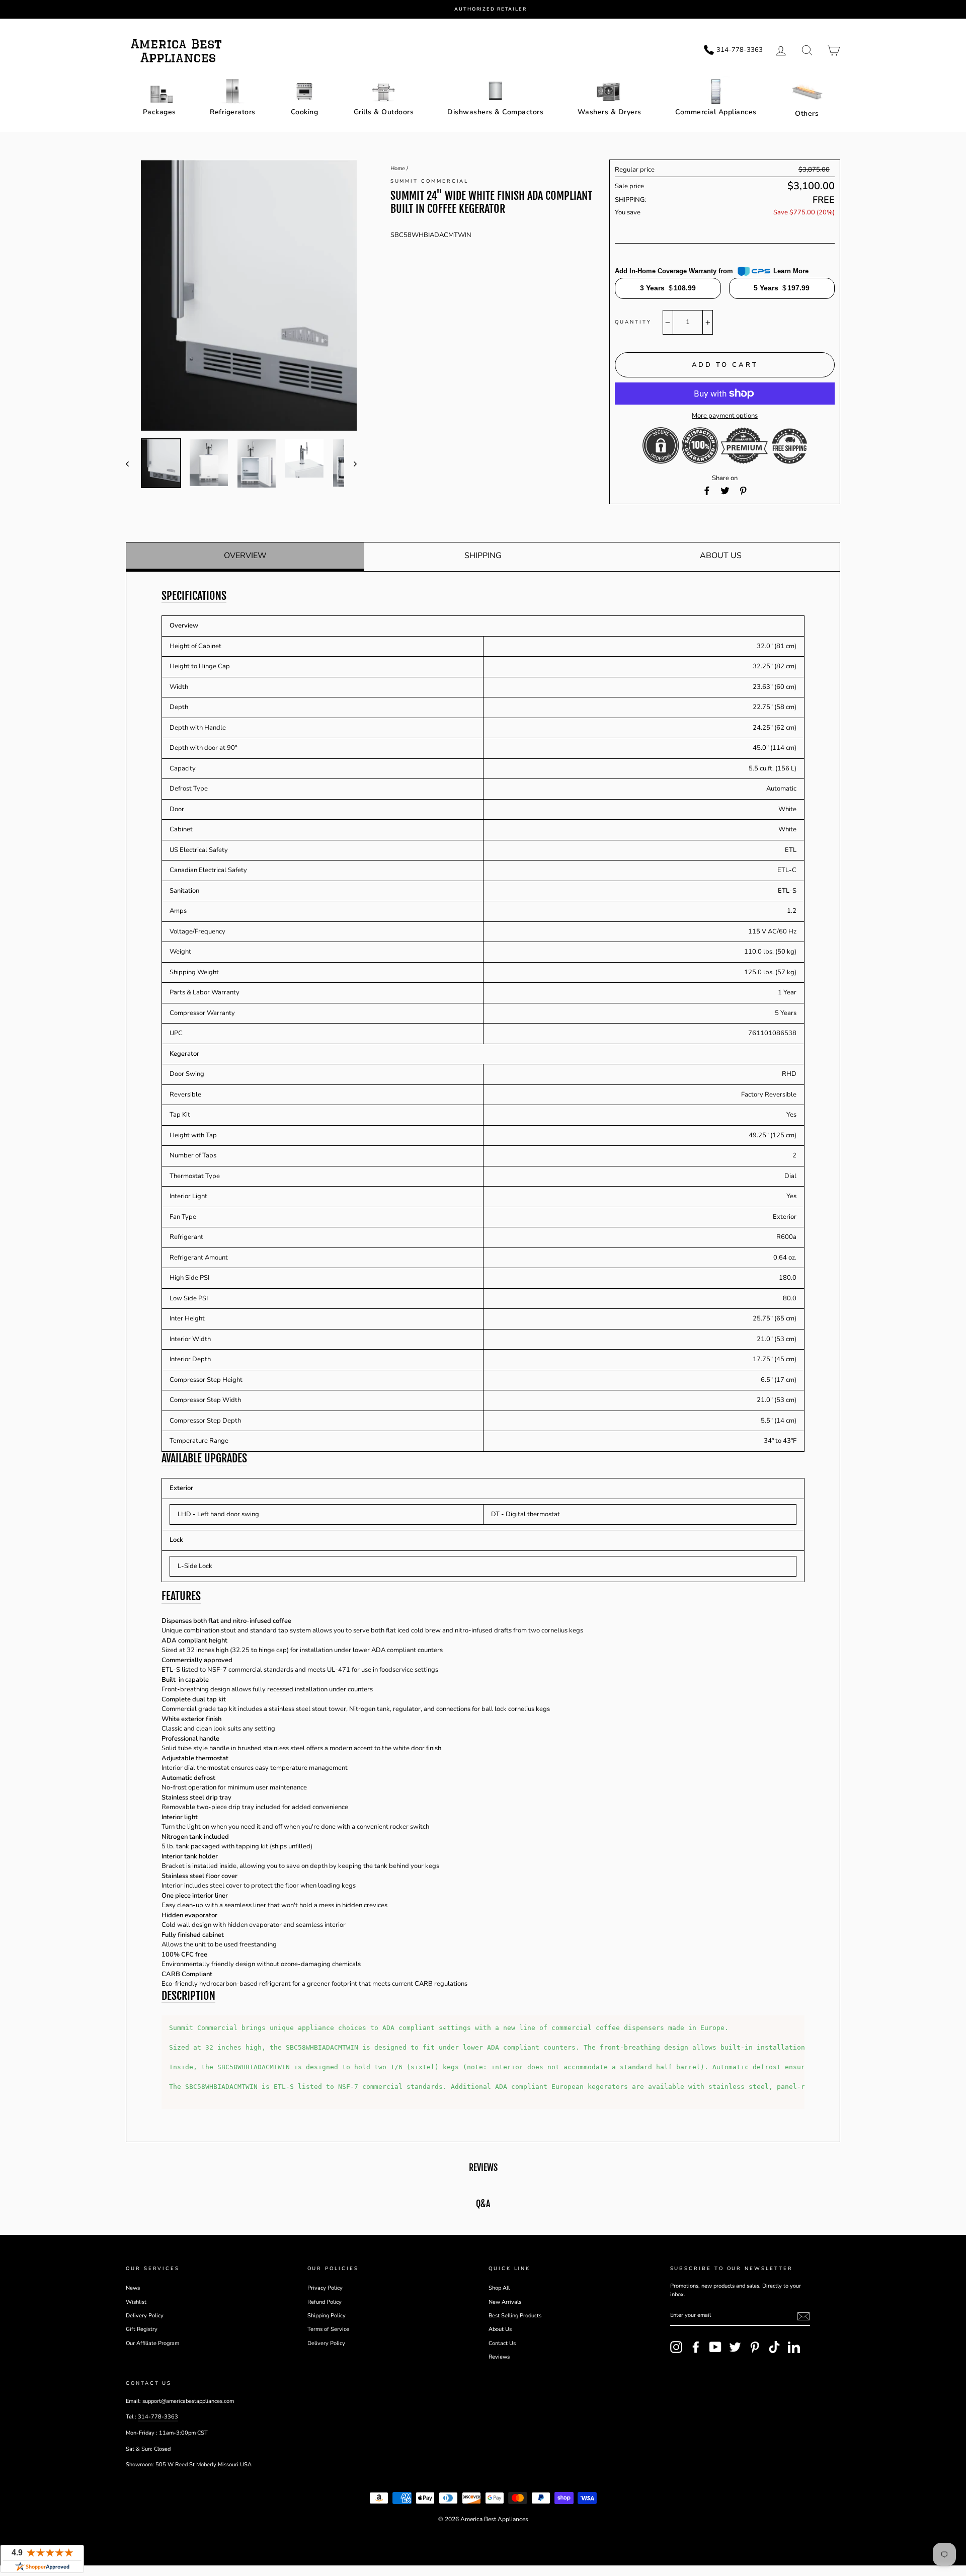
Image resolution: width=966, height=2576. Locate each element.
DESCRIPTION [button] (188, 1996)
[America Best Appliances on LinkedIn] (794, 2347)
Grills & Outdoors (384, 112)
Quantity (633, 322)
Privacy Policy (325, 2288)
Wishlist (136, 2302)
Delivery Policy (145, 2316)
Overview (245, 556)
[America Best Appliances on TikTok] (774, 2347)
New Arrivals (505, 2302)
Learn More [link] (791, 271)
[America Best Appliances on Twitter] (735, 2347)
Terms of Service (328, 2329)
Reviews (499, 2357)
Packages (159, 112)
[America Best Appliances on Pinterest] (755, 2347)
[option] (491, 9)
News (133, 2288)
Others (807, 113)
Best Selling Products (515, 2316)
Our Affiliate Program (152, 2343)
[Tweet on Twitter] (725, 491)
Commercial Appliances (716, 112)
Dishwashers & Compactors (495, 112)
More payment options (725, 416)
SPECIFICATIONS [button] (194, 596)
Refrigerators (233, 112)
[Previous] (132, 463)
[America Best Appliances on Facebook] (696, 2347)
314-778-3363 (158, 2417)
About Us (721, 556)
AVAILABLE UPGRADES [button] (204, 1458)
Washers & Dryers (610, 112)
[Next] (350, 463)
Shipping (483, 556)
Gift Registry (142, 2329)
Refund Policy (325, 2302)
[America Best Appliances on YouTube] (715, 2347)
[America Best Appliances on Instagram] (676, 2347)
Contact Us (502, 2343)
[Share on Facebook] (707, 491)
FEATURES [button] (181, 1596)
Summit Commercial (430, 181)
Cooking (305, 112)
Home (398, 168)
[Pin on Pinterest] (743, 491)
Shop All (499, 2288)
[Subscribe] (803, 2316)
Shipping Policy (327, 2316)
